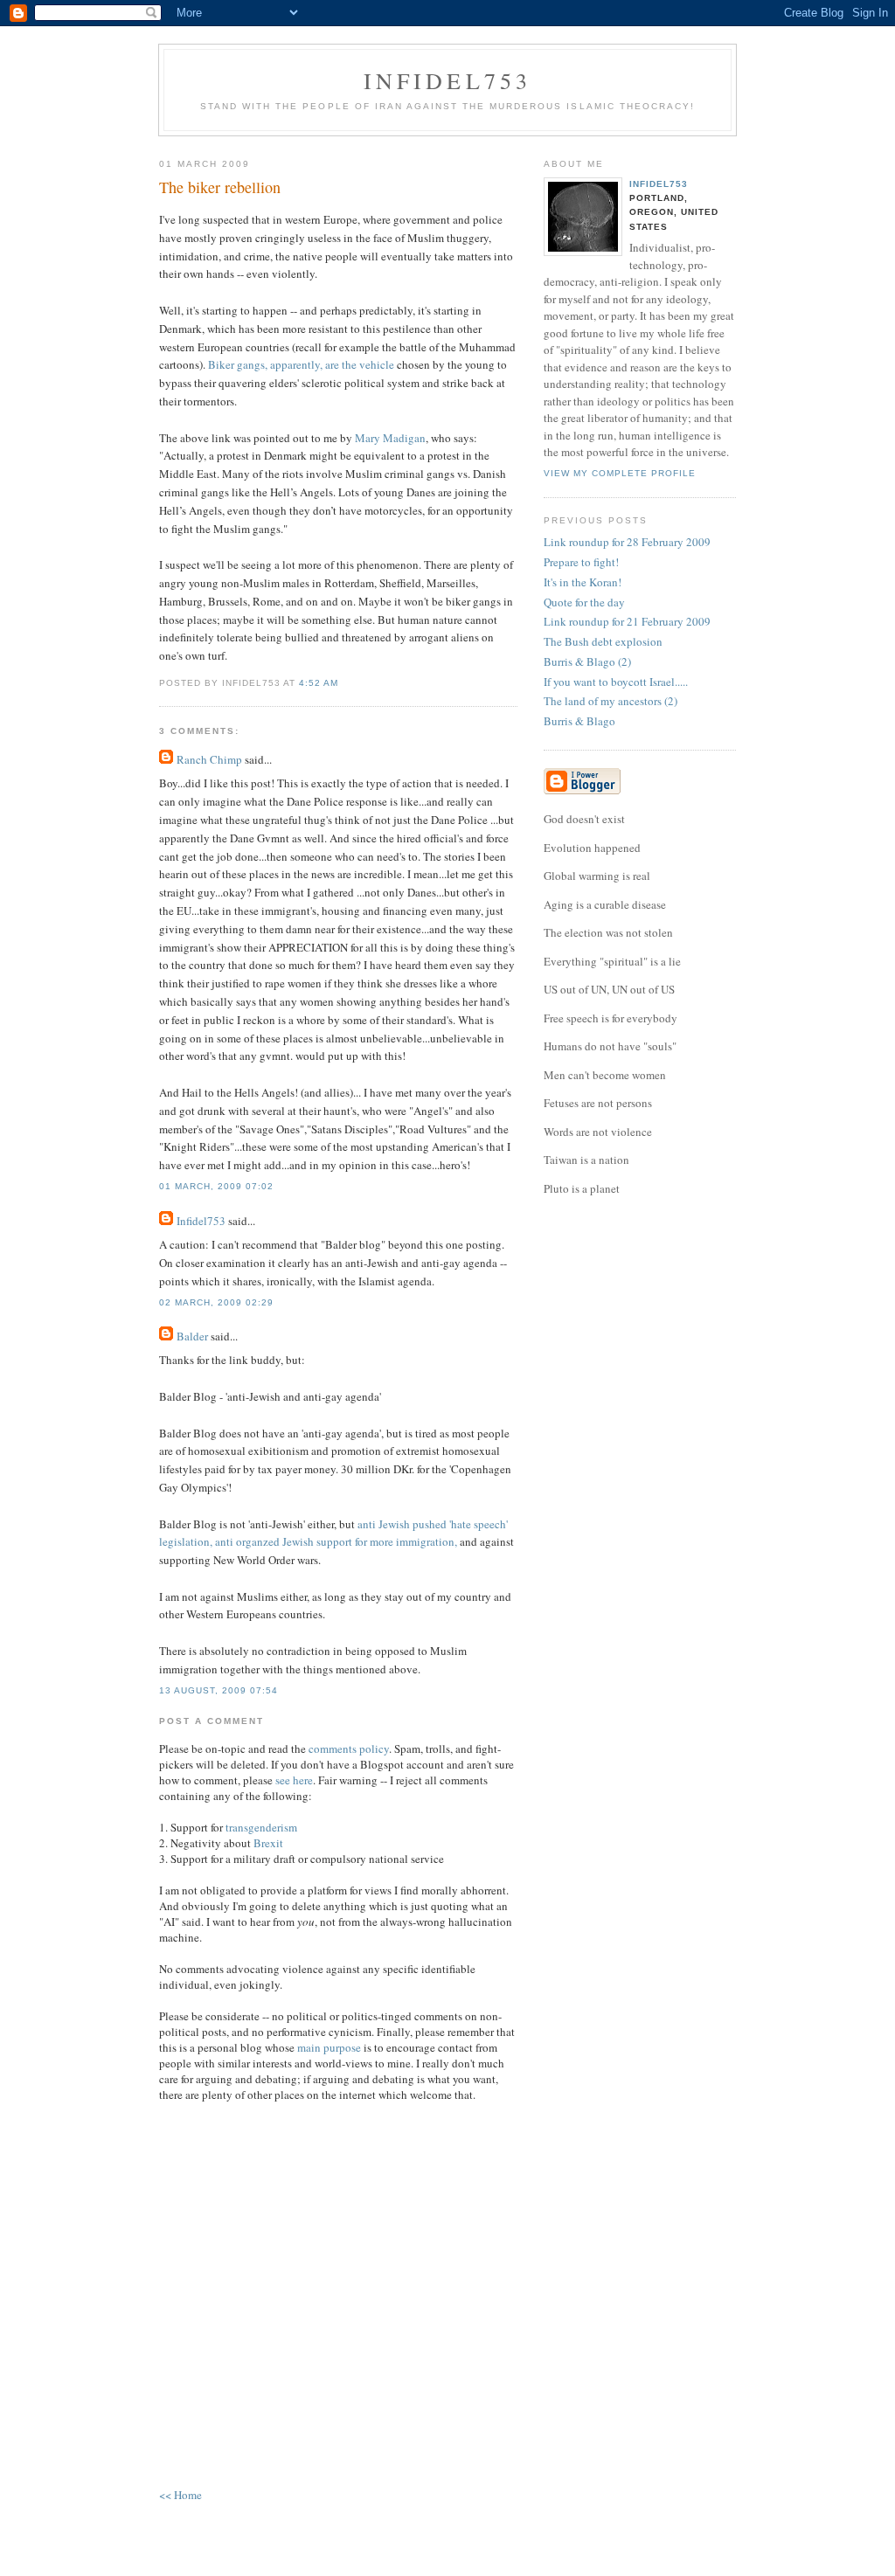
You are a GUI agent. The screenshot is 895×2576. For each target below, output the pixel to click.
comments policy (349, 1748)
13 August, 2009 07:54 (219, 1690)
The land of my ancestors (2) (611, 701)
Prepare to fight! (581, 562)
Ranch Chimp (209, 759)
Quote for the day (584, 602)
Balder (192, 1336)
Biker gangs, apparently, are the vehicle (301, 364)
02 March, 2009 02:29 (216, 1302)
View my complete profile (620, 473)
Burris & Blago (579, 721)
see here (294, 1780)
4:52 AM (319, 683)
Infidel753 (448, 80)
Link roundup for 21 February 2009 (627, 621)
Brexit (268, 1843)
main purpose (329, 2047)
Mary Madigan (390, 438)
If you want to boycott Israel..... (616, 682)
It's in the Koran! (583, 582)
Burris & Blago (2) (587, 661)
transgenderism (261, 1827)
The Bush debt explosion (603, 641)
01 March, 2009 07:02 (216, 1186)
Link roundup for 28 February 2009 (627, 542)
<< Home (180, 2495)
